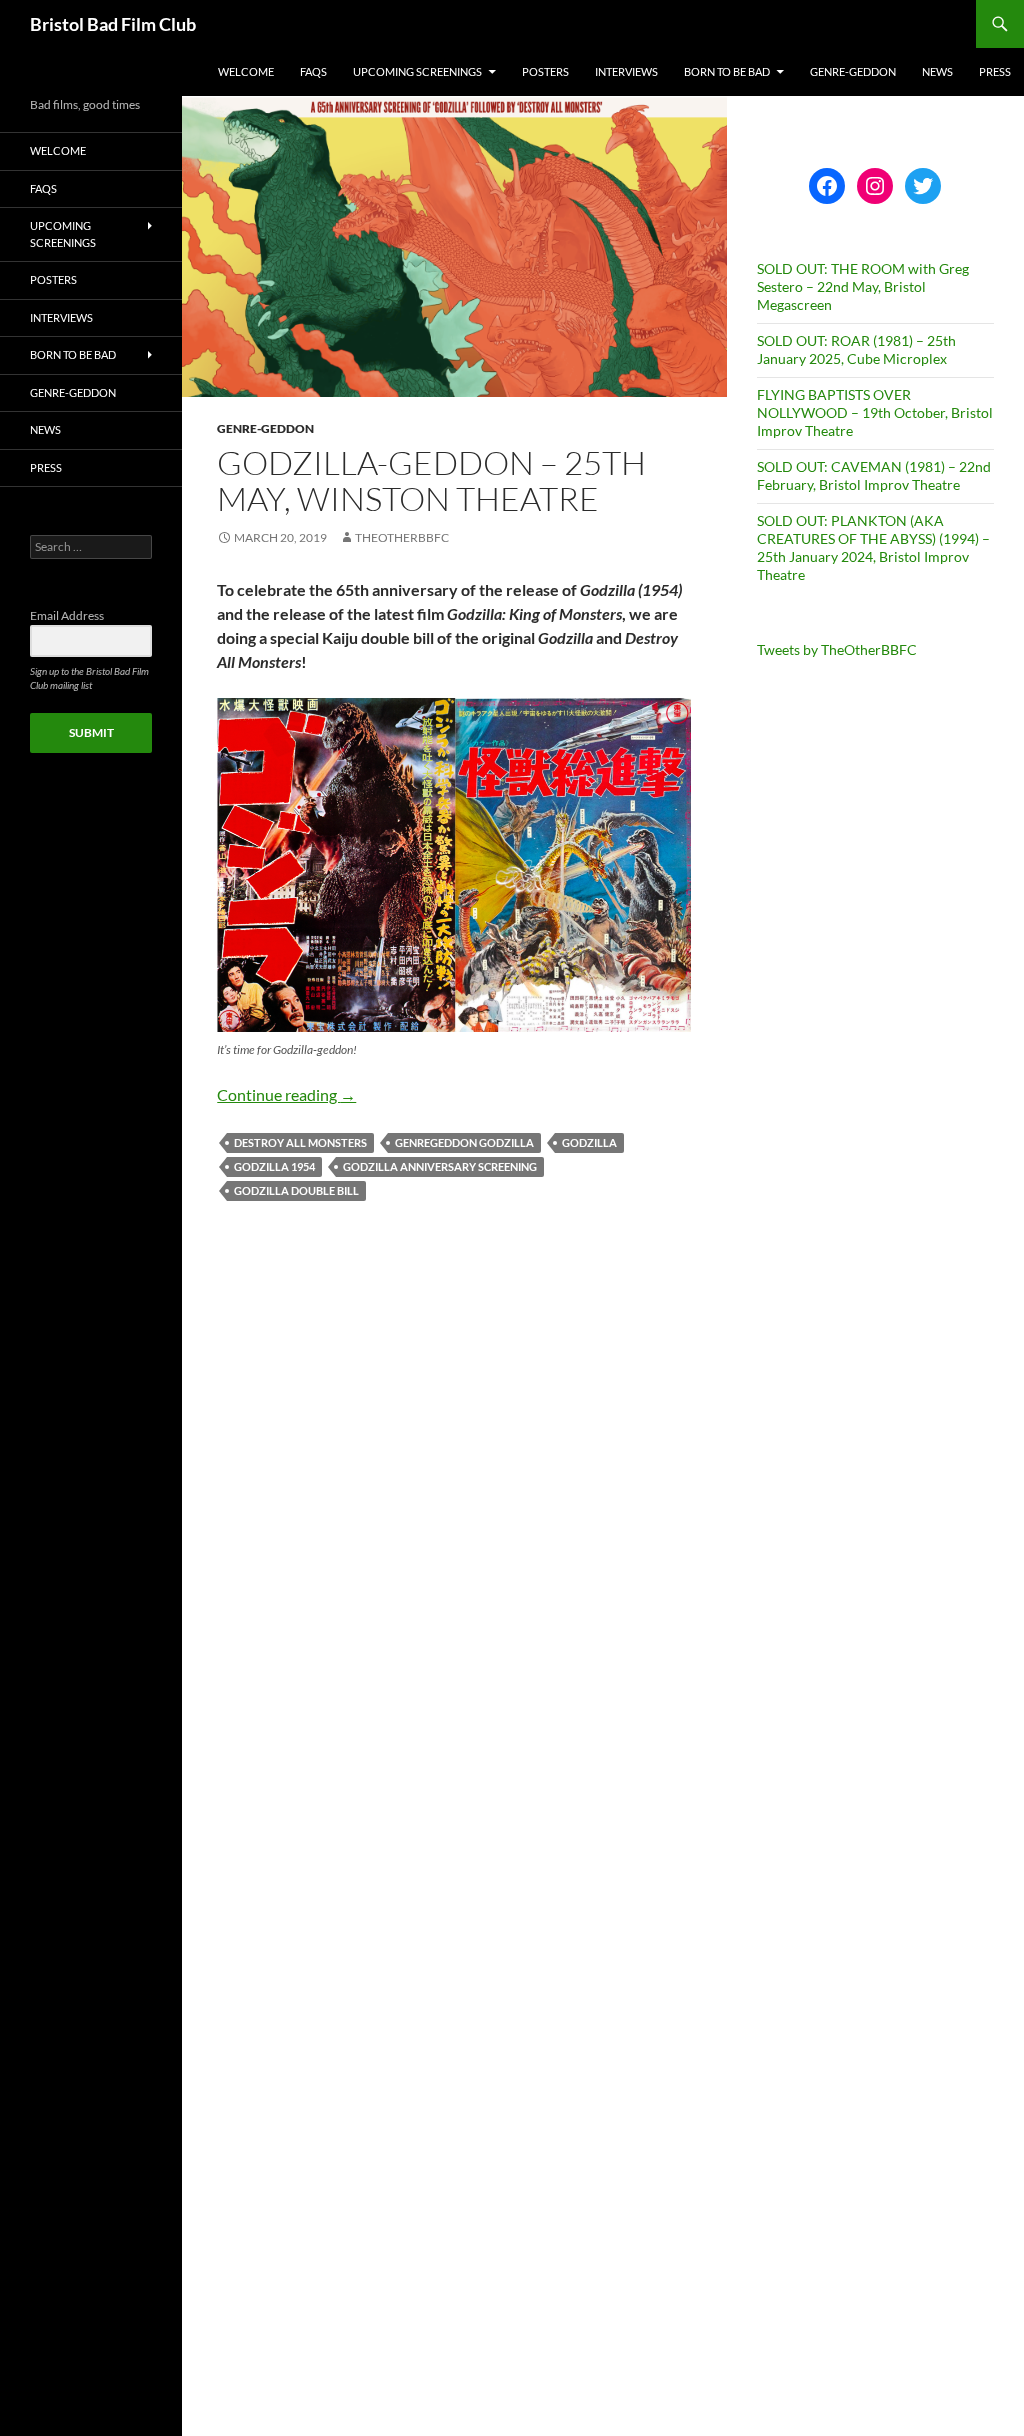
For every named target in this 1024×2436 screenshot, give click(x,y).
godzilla (589, 1142)
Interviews (626, 71)
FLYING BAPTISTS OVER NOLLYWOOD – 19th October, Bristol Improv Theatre (875, 412)
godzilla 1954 (274, 1166)
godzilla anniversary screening (440, 1166)
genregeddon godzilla (464, 1142)
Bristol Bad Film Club (113, 24)
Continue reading (286, 1094)
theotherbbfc (402, 537)
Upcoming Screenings (417, 71)
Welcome (246, 71)
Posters (545, 71)
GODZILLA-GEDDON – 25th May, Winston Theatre (431, 480)
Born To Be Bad (727, 71)
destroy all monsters (300, 1142)
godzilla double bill (296, 1190)
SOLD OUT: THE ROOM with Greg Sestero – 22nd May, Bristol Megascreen (863, 286)
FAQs (313, 71)
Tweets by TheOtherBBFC (837, 649)
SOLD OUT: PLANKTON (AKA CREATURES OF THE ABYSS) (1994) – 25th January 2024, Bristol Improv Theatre (873, 547)
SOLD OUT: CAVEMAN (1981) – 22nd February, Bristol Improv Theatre (874, 475)
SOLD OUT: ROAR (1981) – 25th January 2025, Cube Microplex (856, 349)
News (937, 71)
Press (995, 71)
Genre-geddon (853, 71)
